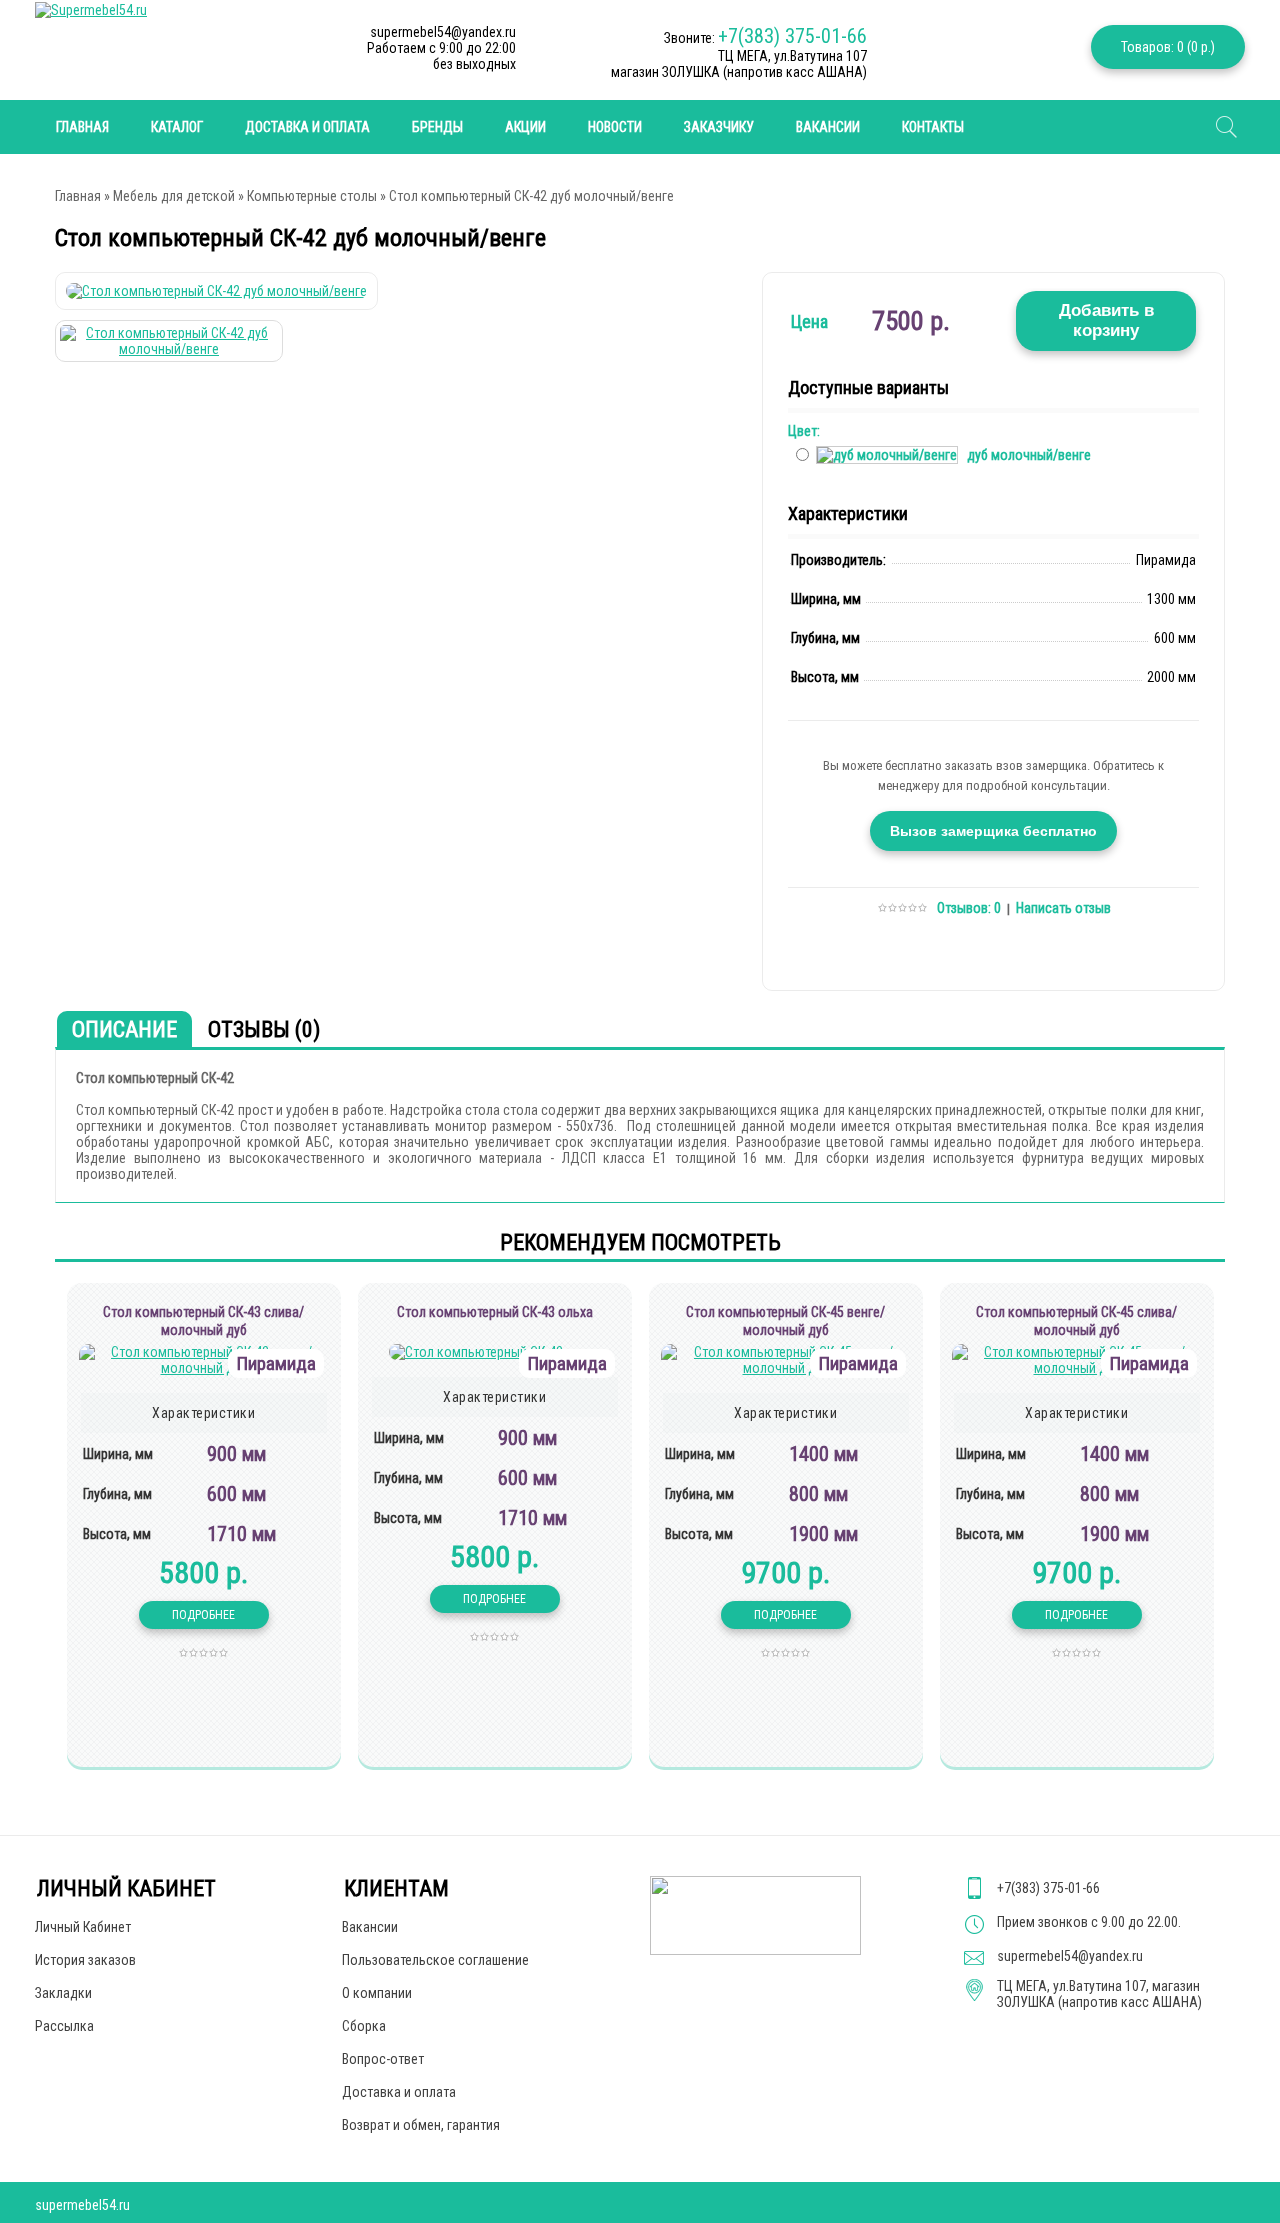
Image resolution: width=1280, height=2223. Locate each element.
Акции (525, 127)
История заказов (85, 1960)
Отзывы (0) (264, 1029)
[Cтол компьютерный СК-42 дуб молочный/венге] (216, 291)
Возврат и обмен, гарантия (421, 2125)
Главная (78, 196)
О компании (377, 1993)
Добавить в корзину (1106, 320)
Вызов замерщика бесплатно (993, 831)
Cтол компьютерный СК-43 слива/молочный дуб (203, 1321)
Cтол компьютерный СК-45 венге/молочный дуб (785, 1321)
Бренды (437, 127)
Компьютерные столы (312, 196)
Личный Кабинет (83, 1927)
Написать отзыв (1063, 908)
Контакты (933, 127)
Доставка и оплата (307, 127)
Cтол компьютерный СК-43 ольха (495, 1312)
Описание (124, 1029)
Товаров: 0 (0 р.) (1168, 47)
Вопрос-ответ (383, 2059)
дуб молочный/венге (1029, 455)
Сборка (364, 2026)
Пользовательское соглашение (435, 1960)
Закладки (63, 1993)
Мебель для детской (174, 196)
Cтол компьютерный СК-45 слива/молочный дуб (1076, 1321)
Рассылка (64, 2026)
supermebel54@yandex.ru (1070, 1956)
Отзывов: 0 (969, 908)
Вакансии (828, 127)
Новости (615, 127)
